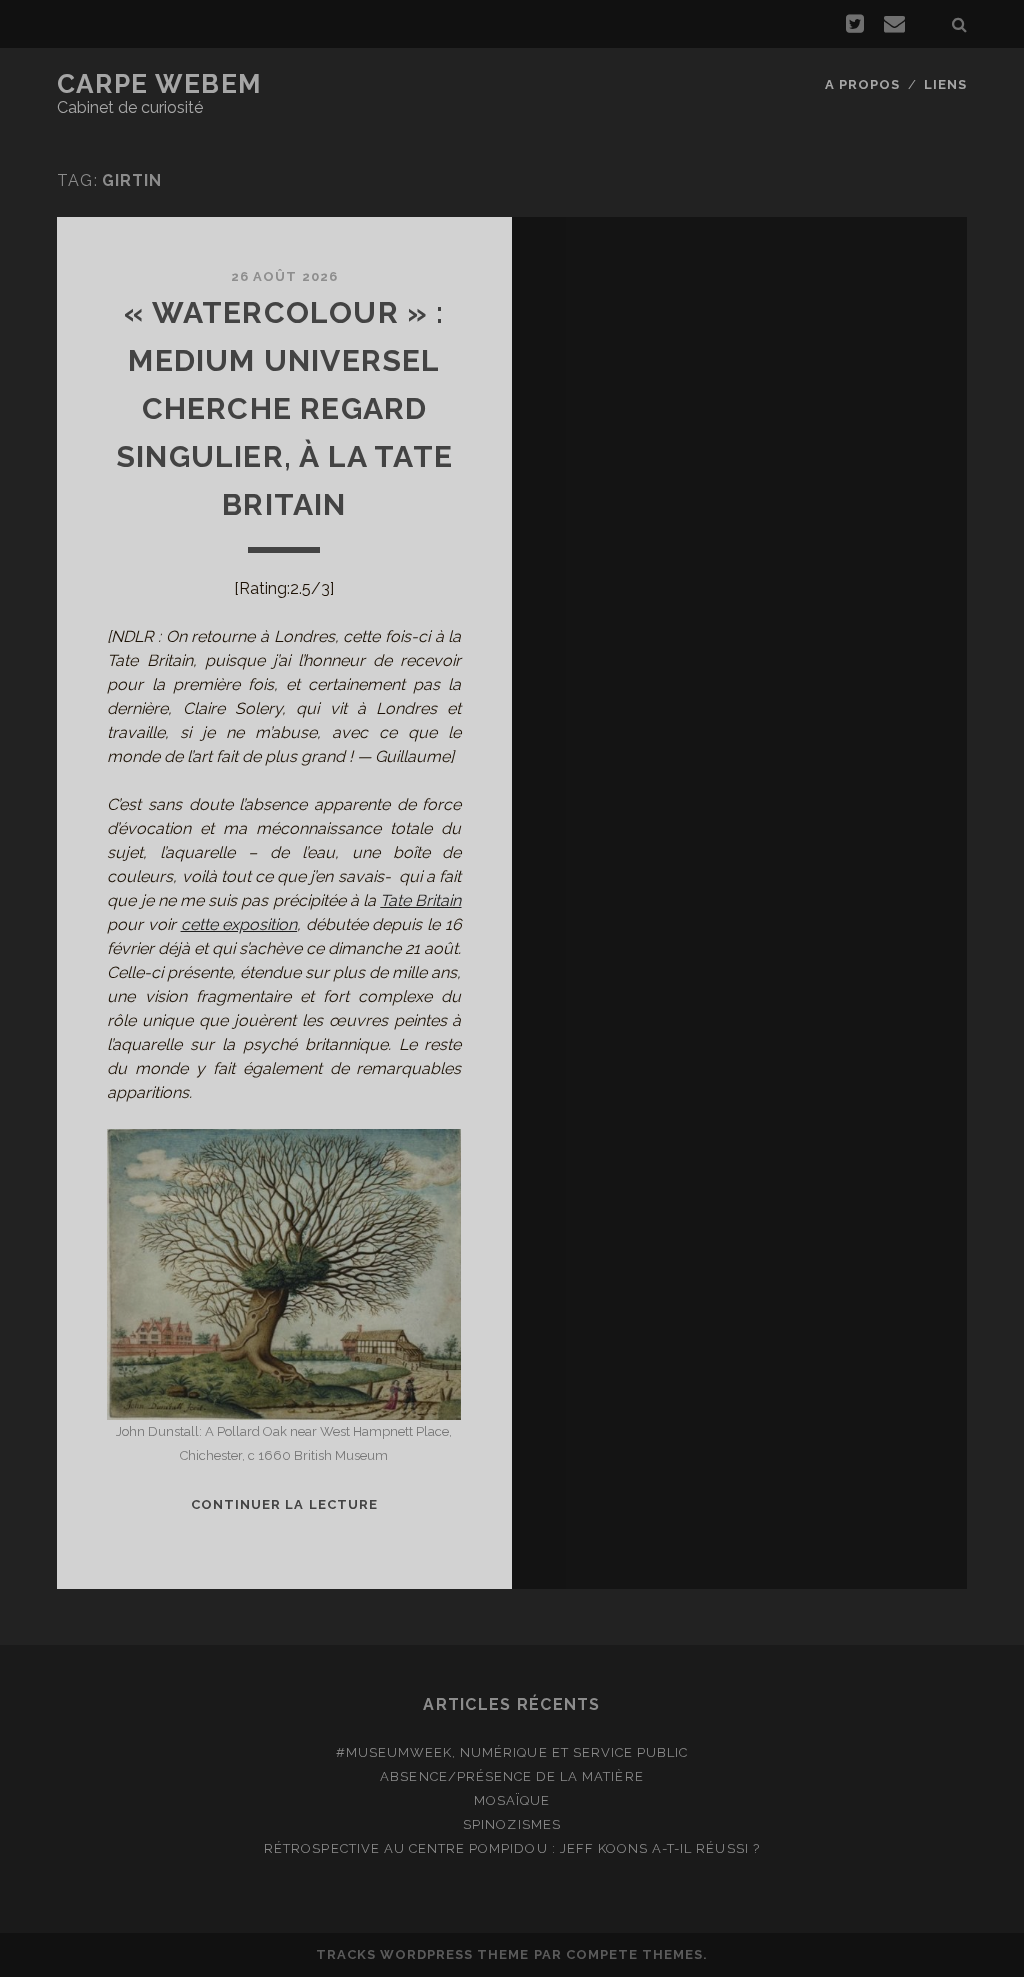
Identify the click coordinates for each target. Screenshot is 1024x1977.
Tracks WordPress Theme (423, 1954)
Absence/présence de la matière (511, 1776)
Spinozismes (511, 1824)
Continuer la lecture (284, 1504)
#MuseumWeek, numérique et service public (512, 1752)
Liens (945, 84)
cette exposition (239, 924)
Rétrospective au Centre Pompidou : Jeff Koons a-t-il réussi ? (511, 1848)
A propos (862, 84)
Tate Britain (420, 900)
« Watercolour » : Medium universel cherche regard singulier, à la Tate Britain (284, 408)
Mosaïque (512, 1800)
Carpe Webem (159, 84)
